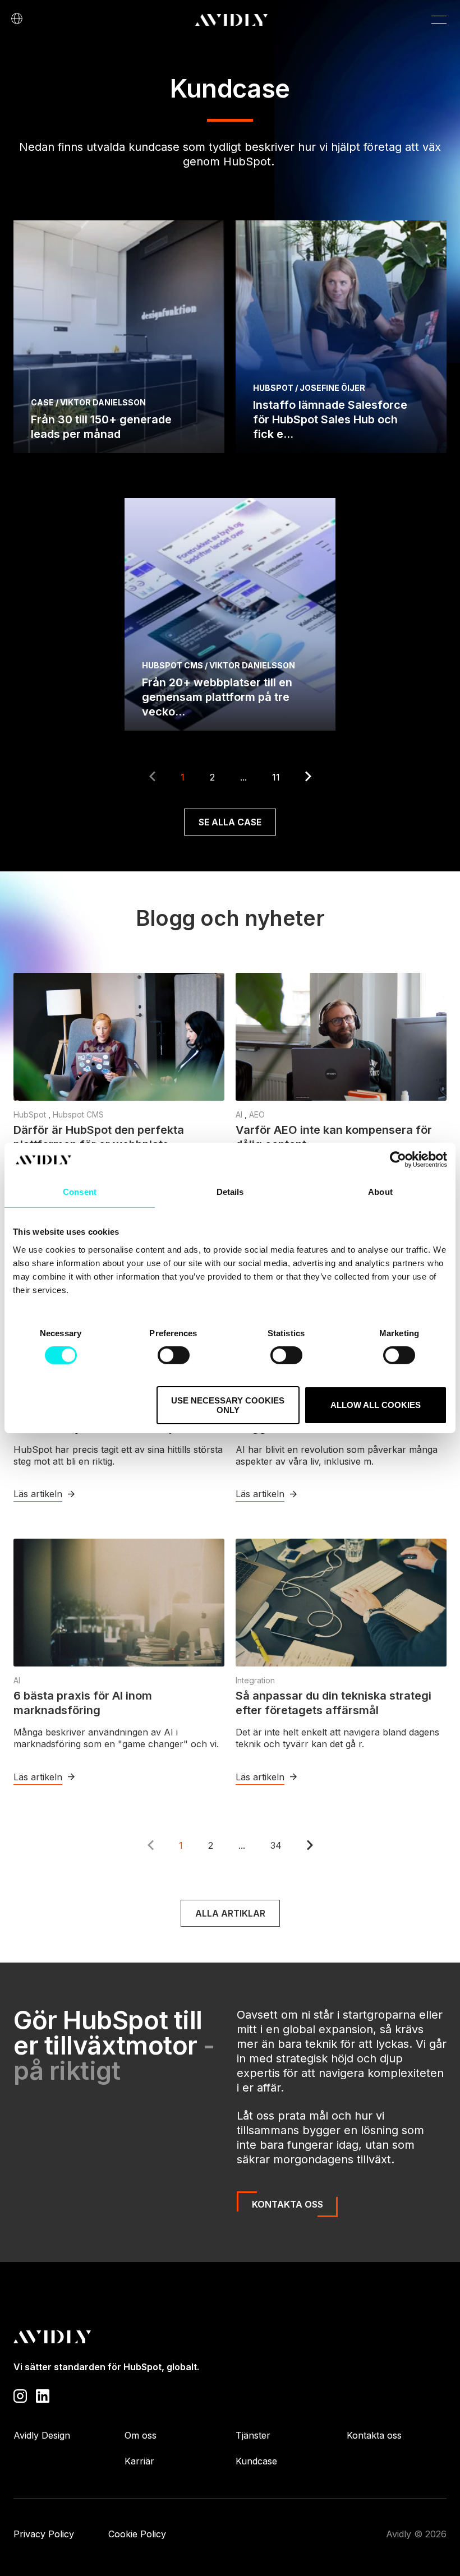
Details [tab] (230, 1192)
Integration (255, 1680)
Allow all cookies (376, 1405)
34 (276, 1845)
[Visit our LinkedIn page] (43, 2395)
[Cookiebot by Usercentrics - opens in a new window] (398, 1160)
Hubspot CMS (78, 1114)
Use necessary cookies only (228, 1405)
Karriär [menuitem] (139, 2461)
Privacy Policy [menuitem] (44, 2534)
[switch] (174, 1355)
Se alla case (230, 822)
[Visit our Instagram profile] (20, 2395)
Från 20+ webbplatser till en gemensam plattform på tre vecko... (217, 697)
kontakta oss (287, 2204)
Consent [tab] (80, 1192)
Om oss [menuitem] (141, 2435)
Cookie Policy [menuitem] (137, 2534)
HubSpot (31, 1114)
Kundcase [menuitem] (256, 2461)
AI (240, 1114)
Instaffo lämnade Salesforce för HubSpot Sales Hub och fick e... (330, 419)
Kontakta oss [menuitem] (374, 2435)
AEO (257, 1114)
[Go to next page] (308, 778)
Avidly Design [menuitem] (42, 2435)
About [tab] (380, 1192)
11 (276, 777)
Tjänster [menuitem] (253, 2435)
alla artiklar (230, 1913)
